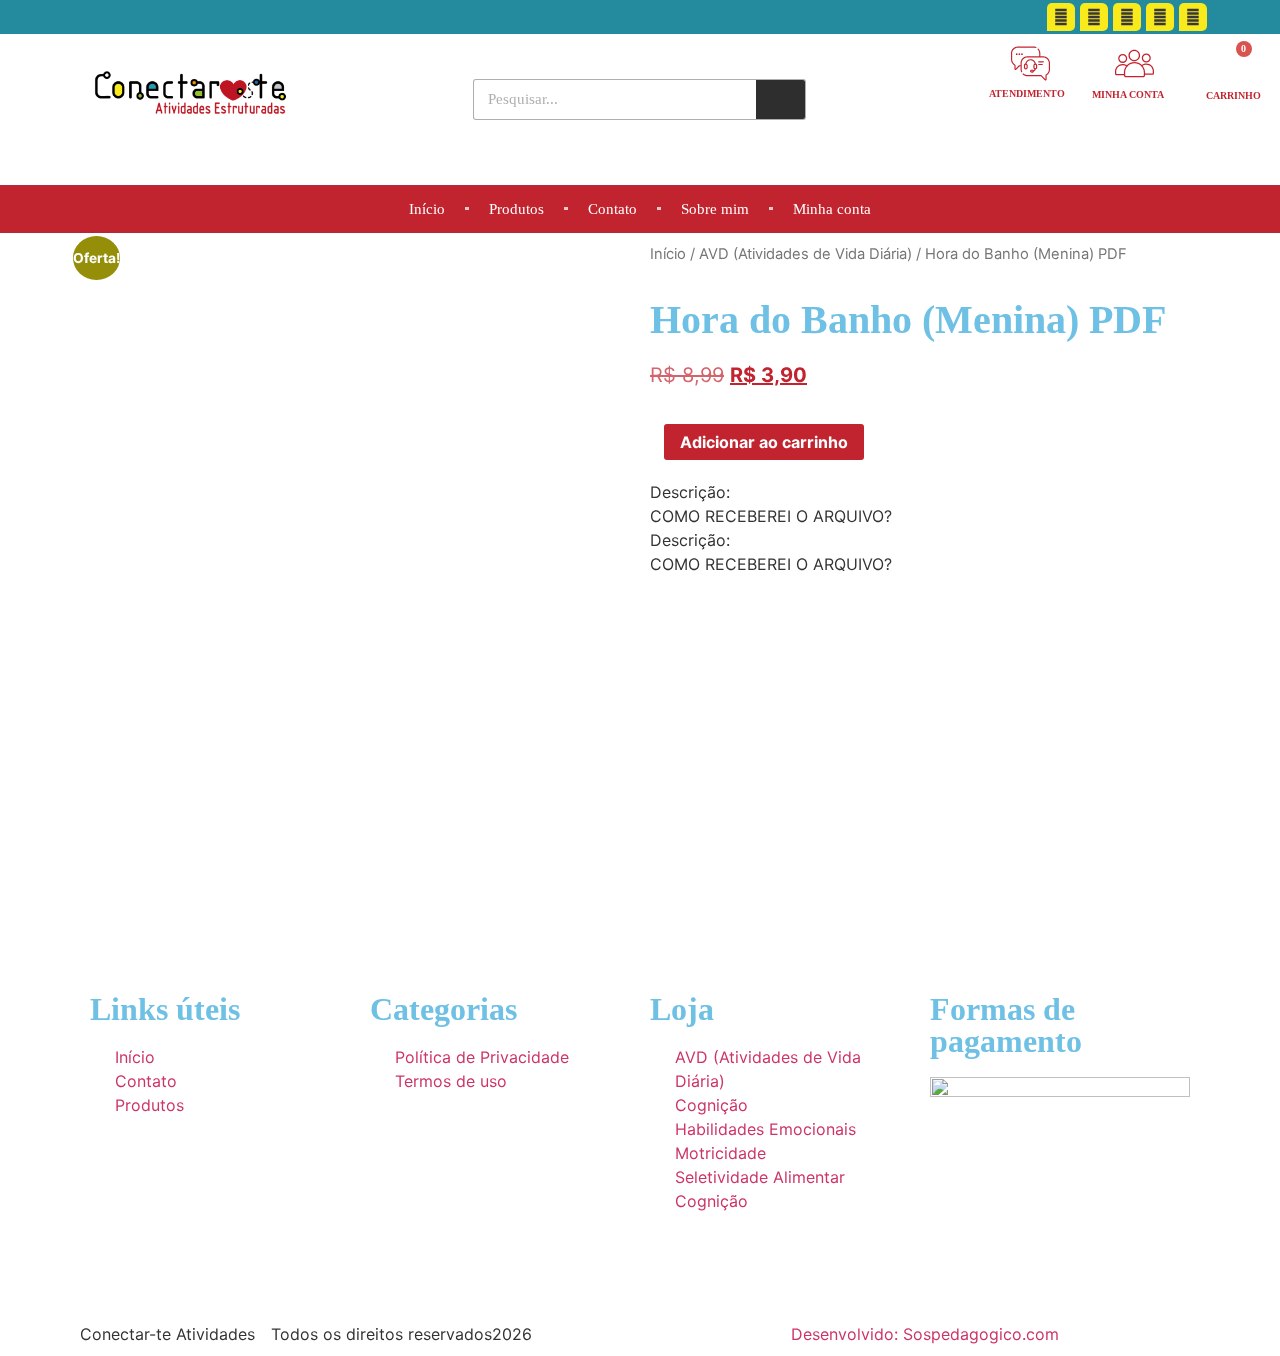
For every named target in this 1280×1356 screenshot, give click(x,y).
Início (427, 209)
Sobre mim (715, 209)
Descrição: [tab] (690, 492)
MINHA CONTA (1128, 94)
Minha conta (832, 209)
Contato (612, 209)
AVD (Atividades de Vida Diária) (805, 254)
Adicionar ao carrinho (764, 442)
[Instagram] (1160, 17)
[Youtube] (1127, 17)
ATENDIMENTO (1027, 93)
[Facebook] (1061, 17)
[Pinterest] (1094, 17)
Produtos (516, 209)
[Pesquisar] (780, 99)
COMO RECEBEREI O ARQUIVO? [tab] (771, 516)
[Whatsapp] (1193, 17)
